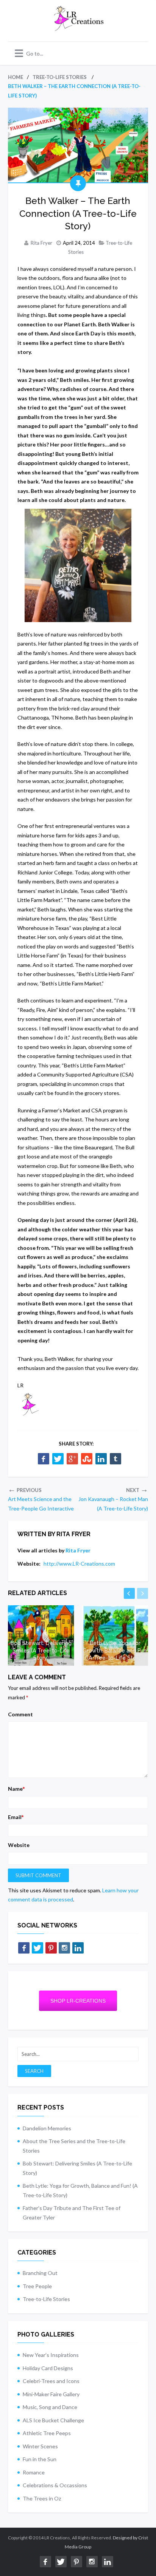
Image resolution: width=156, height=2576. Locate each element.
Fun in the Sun (40, 2459)
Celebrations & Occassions (55, 2485)
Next (143, 1593)
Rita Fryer (41, 243)
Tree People (37, 2286)
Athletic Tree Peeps (47, 2433)
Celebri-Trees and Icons (51, 2381)
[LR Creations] (78, 27)
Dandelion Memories (47, 2128)
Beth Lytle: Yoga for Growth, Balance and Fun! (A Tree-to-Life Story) (115, 1650)
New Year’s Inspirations (51, 2355)
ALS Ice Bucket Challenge (53, 2420)
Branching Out (40, 2273)
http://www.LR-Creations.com (79, 1564)
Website (19, 1845)
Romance (34, 2472)
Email (16, 1817)
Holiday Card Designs (48, 2368)
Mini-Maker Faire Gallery (51, 2394)
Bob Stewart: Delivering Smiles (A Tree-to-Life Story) (41, 1650)
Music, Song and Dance (50, 2407)
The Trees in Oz (42, 2498)
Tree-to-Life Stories (46, 2299)
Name (16, 1789)
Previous (129, 1593)
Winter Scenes (40, 2446)
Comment (20, 1714)
